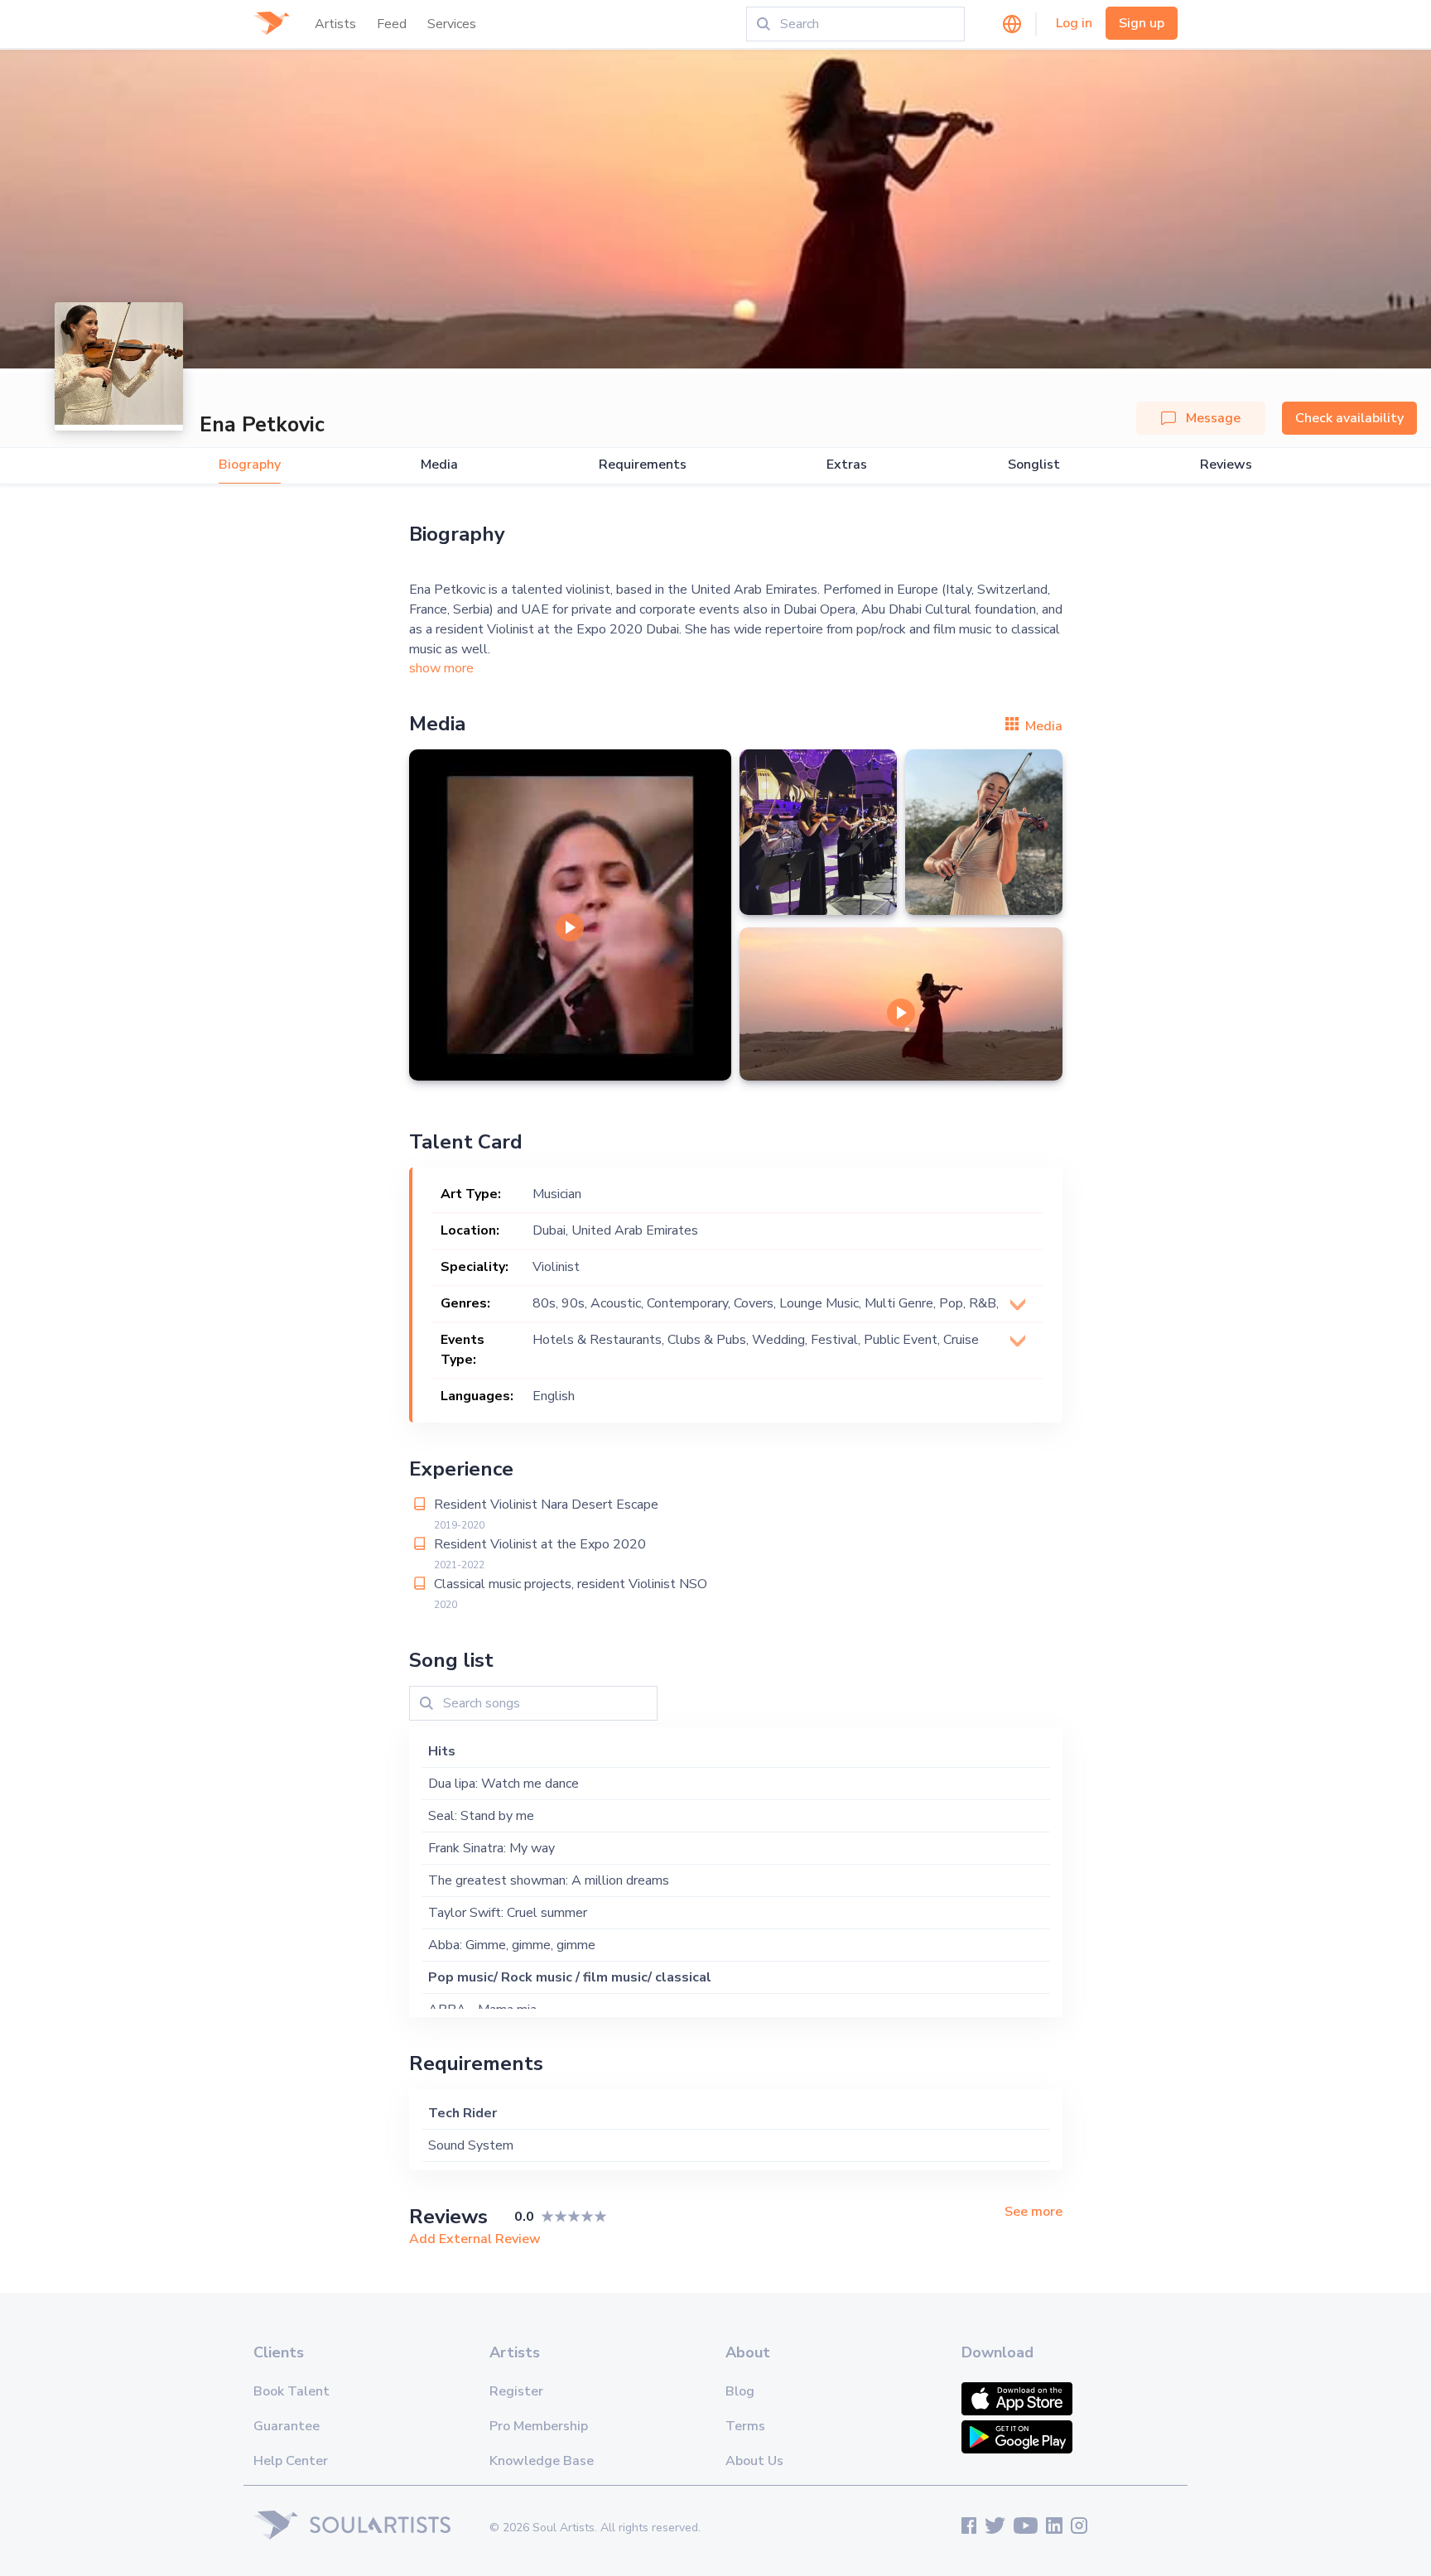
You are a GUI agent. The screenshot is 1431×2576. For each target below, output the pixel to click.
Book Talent (291, 2391)
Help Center (291, 2461)
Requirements (643, 465)
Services (452, 24)
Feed (392, 24)
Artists (335, 24)
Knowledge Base (542, 2461)
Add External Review (475, 2239)
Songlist (1034, 465)
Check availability (1349, 418)
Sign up (1142, 23)
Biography (250, 465)
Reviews (1226, 465)
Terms (745, 2426)
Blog (740, 2391)
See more (1033, 2212)
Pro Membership (539, 2426)
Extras (847, 465)
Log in (1074, 23)
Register (516, 2391)
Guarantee (287, 2426)
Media (439, 465)
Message (1213, 418)
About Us (754, 2461)
